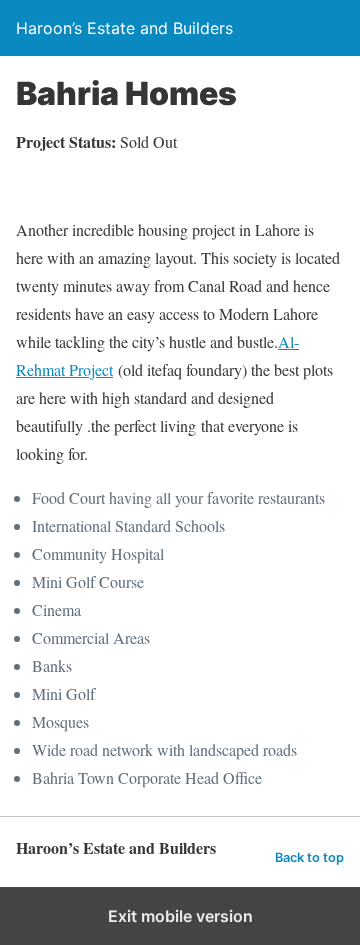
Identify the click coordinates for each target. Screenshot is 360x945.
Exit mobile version (180, 916)
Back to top (309, 857)
